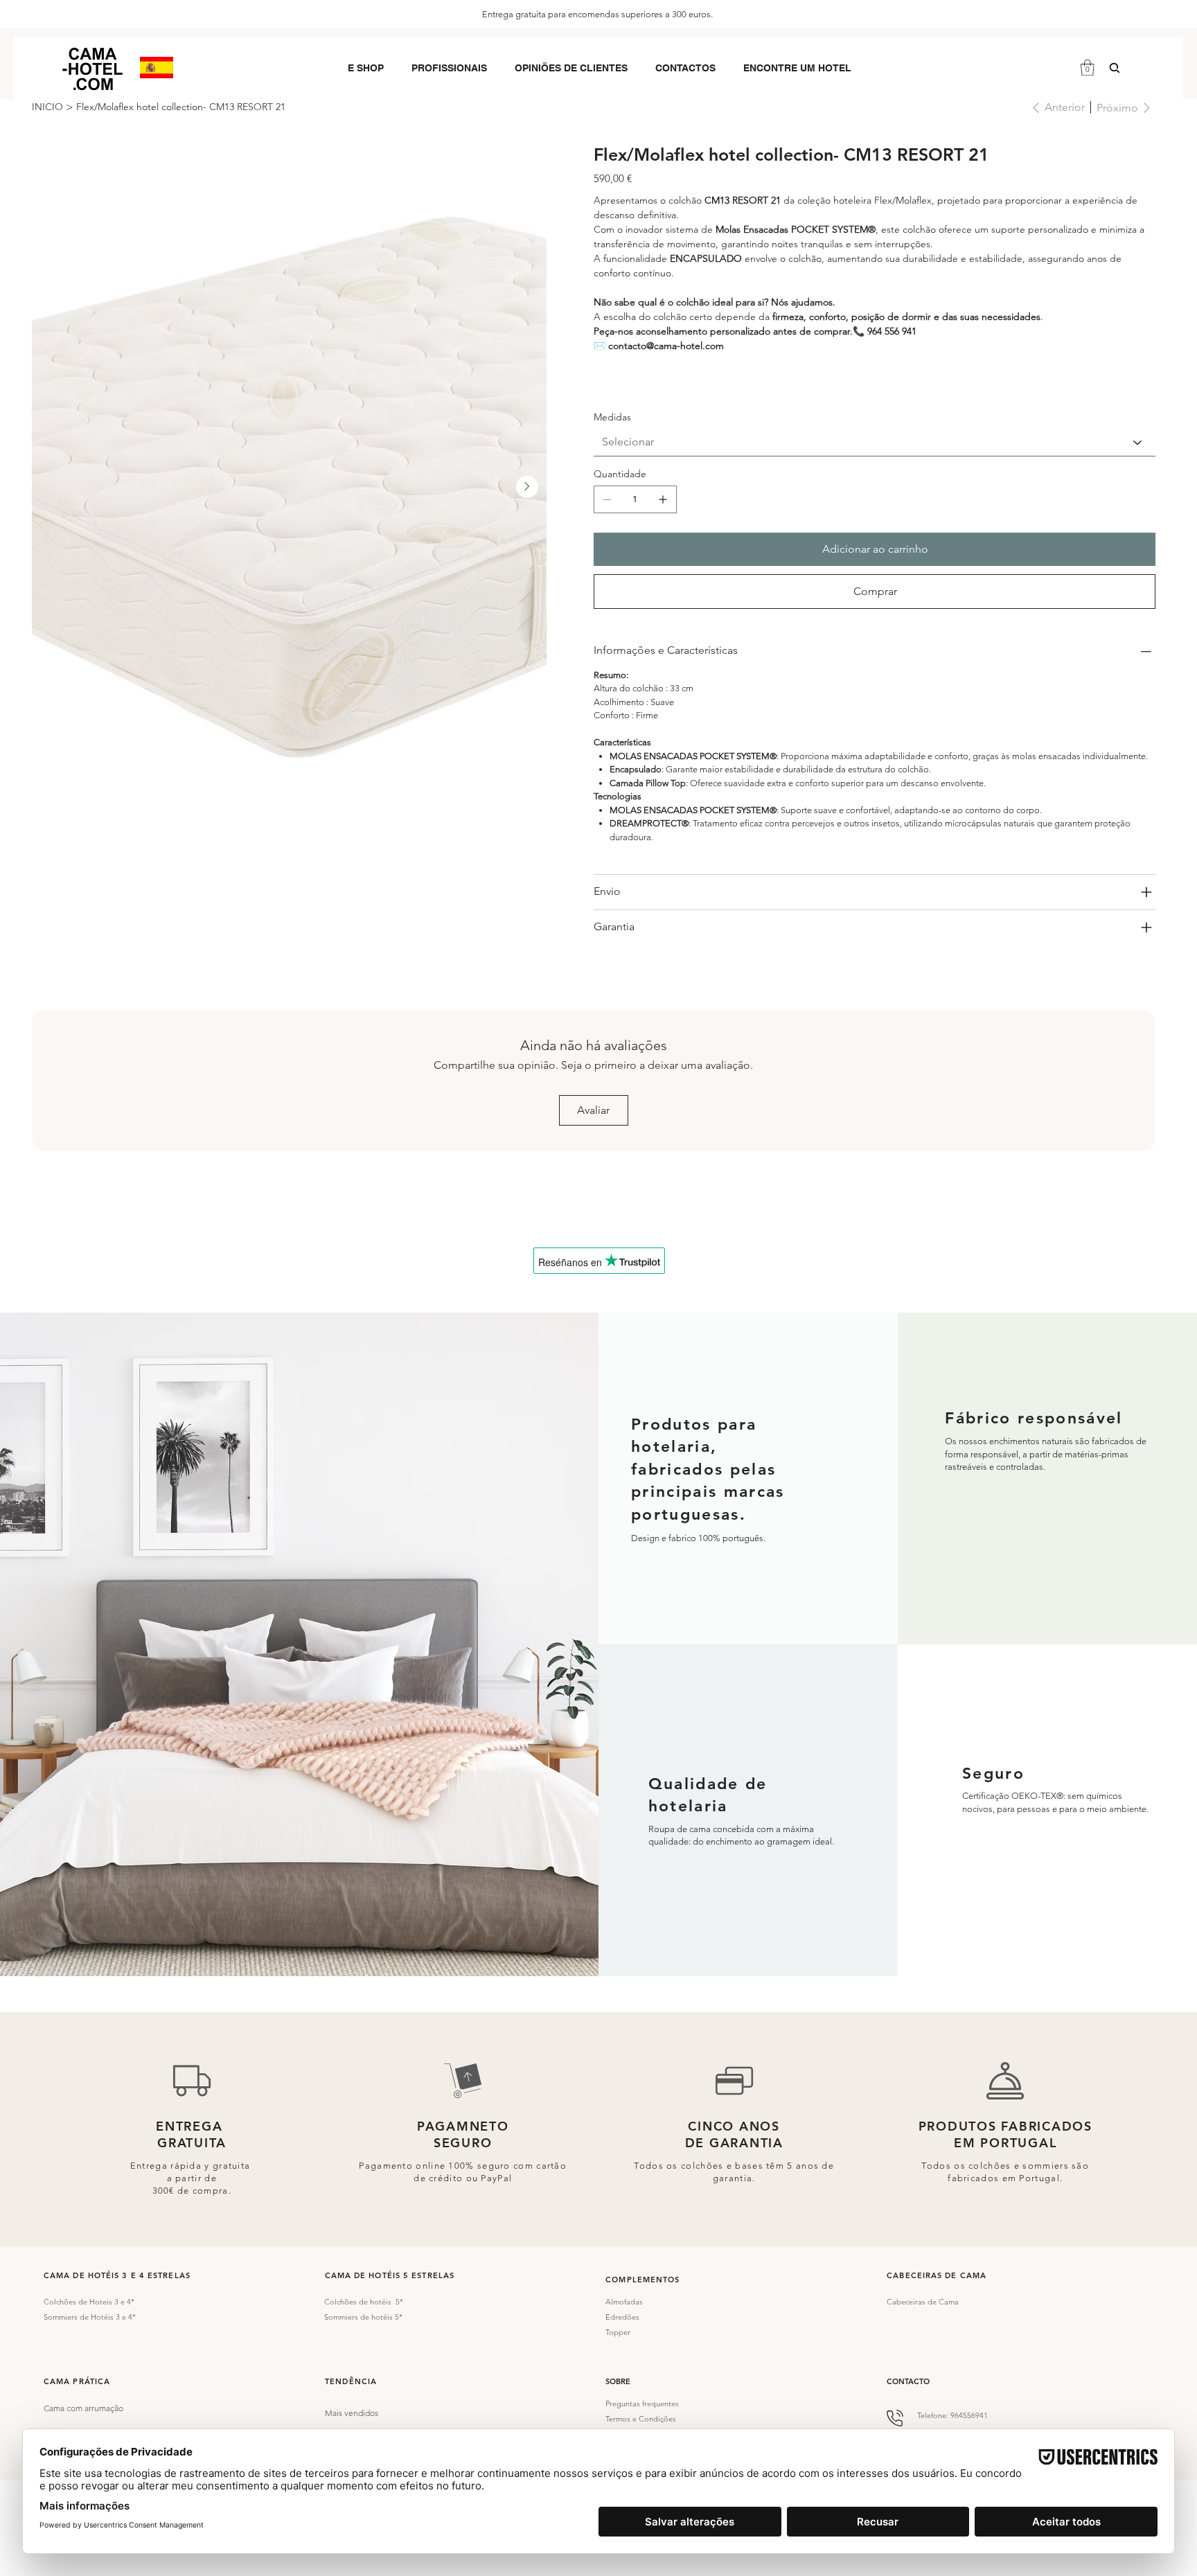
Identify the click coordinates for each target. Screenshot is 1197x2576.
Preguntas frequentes (642, 2404)
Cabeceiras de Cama (923, 2302)
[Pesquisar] (1115, 68)
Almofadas (624, 2302)
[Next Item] (527, 487)
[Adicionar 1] (663, 499)
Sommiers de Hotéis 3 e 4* (90, 2317)
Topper (618, 2332)
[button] (366, 68)
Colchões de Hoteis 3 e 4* (89, 2302)
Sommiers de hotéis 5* (363, 2317)
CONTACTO (908, 2381)
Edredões (622, 2317)
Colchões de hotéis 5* (364, 2302)
